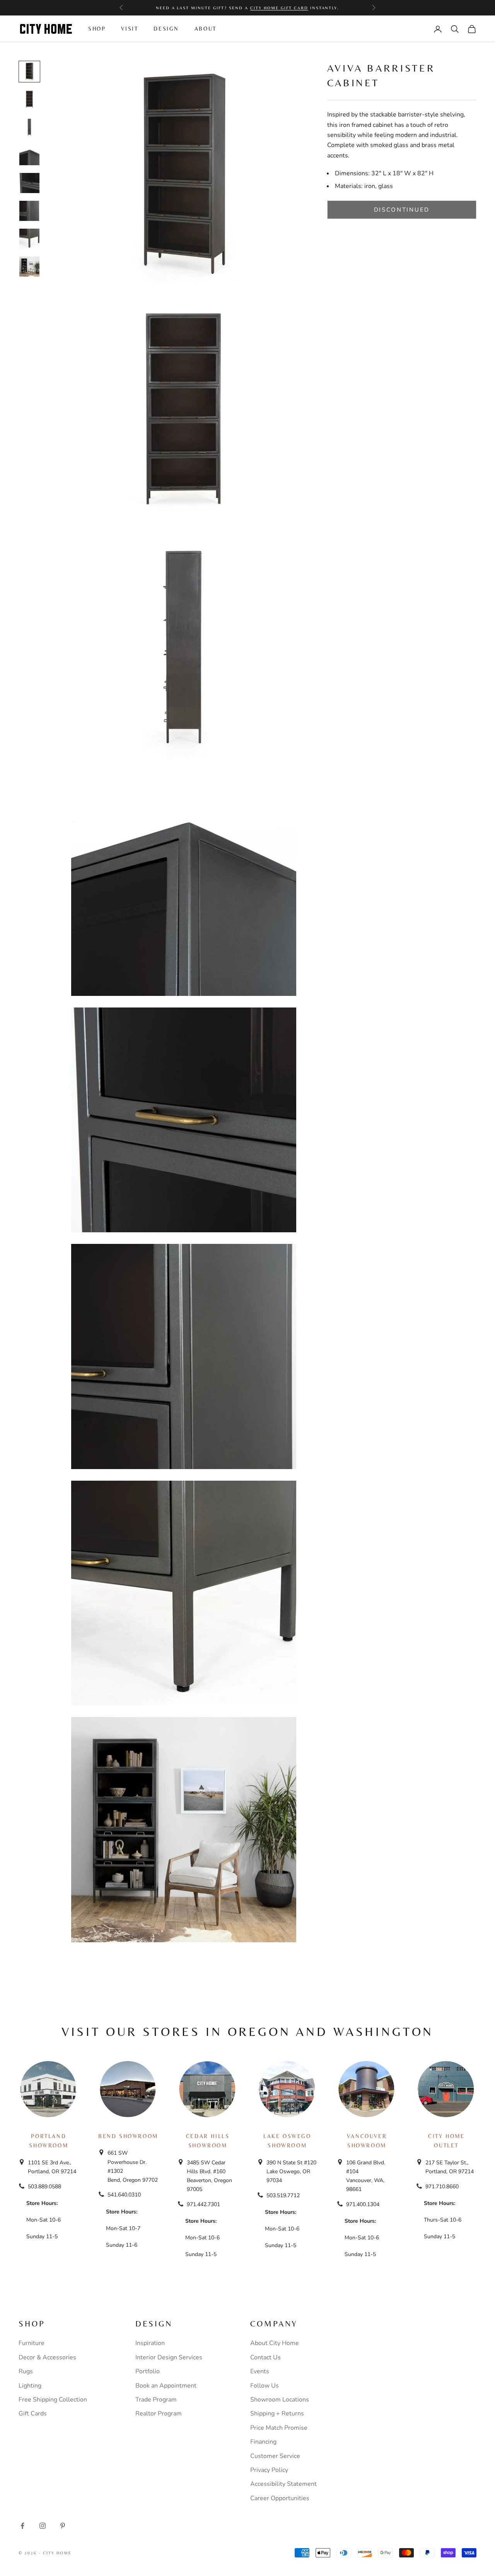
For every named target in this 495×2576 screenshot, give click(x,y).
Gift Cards (33, 2414)
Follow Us (265, 2386)
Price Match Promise (279, 2428)
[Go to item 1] (29, 72)
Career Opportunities (280, 2498)
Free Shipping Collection (53, 2400)
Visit (130, 29)
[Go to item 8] (29, 267)
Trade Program (156, 2400)
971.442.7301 (203, 2204)
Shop (97, 29)
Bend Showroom (128, 2136)
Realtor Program (159, 2414)
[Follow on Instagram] (43, 2526)
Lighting (30, 2386)
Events (260, 2371)
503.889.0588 (44, 2187)
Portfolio (148, 2371)
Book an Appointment (166, 2386)
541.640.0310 (124, 2195)
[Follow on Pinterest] (63, 2526)
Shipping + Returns (277, 2414)
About (206, 29)
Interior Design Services (169, 2357)
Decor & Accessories (47, 2357)
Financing (263, 2442)
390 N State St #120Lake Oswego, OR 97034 (291, 2171)
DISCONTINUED (402, 210)
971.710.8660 (442, 2187)
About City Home (275, 2343)
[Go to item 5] (29, 183)
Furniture (32, 2343)
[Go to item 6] (29, 211)
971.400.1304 (363, 2204)
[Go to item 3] (29, 127)
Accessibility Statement (283, 2484)
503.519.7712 (283, 2195)
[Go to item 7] (29, 239)
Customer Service (275, 2456)
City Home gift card (279, 8)
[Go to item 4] (29, 155)
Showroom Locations (280, 2400)
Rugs (26, 2371)
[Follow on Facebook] (22, 2526)
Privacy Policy (269, 2470)
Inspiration (150, 2343)
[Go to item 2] (29, 99)
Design (166, 29)
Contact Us (265, 2357)
